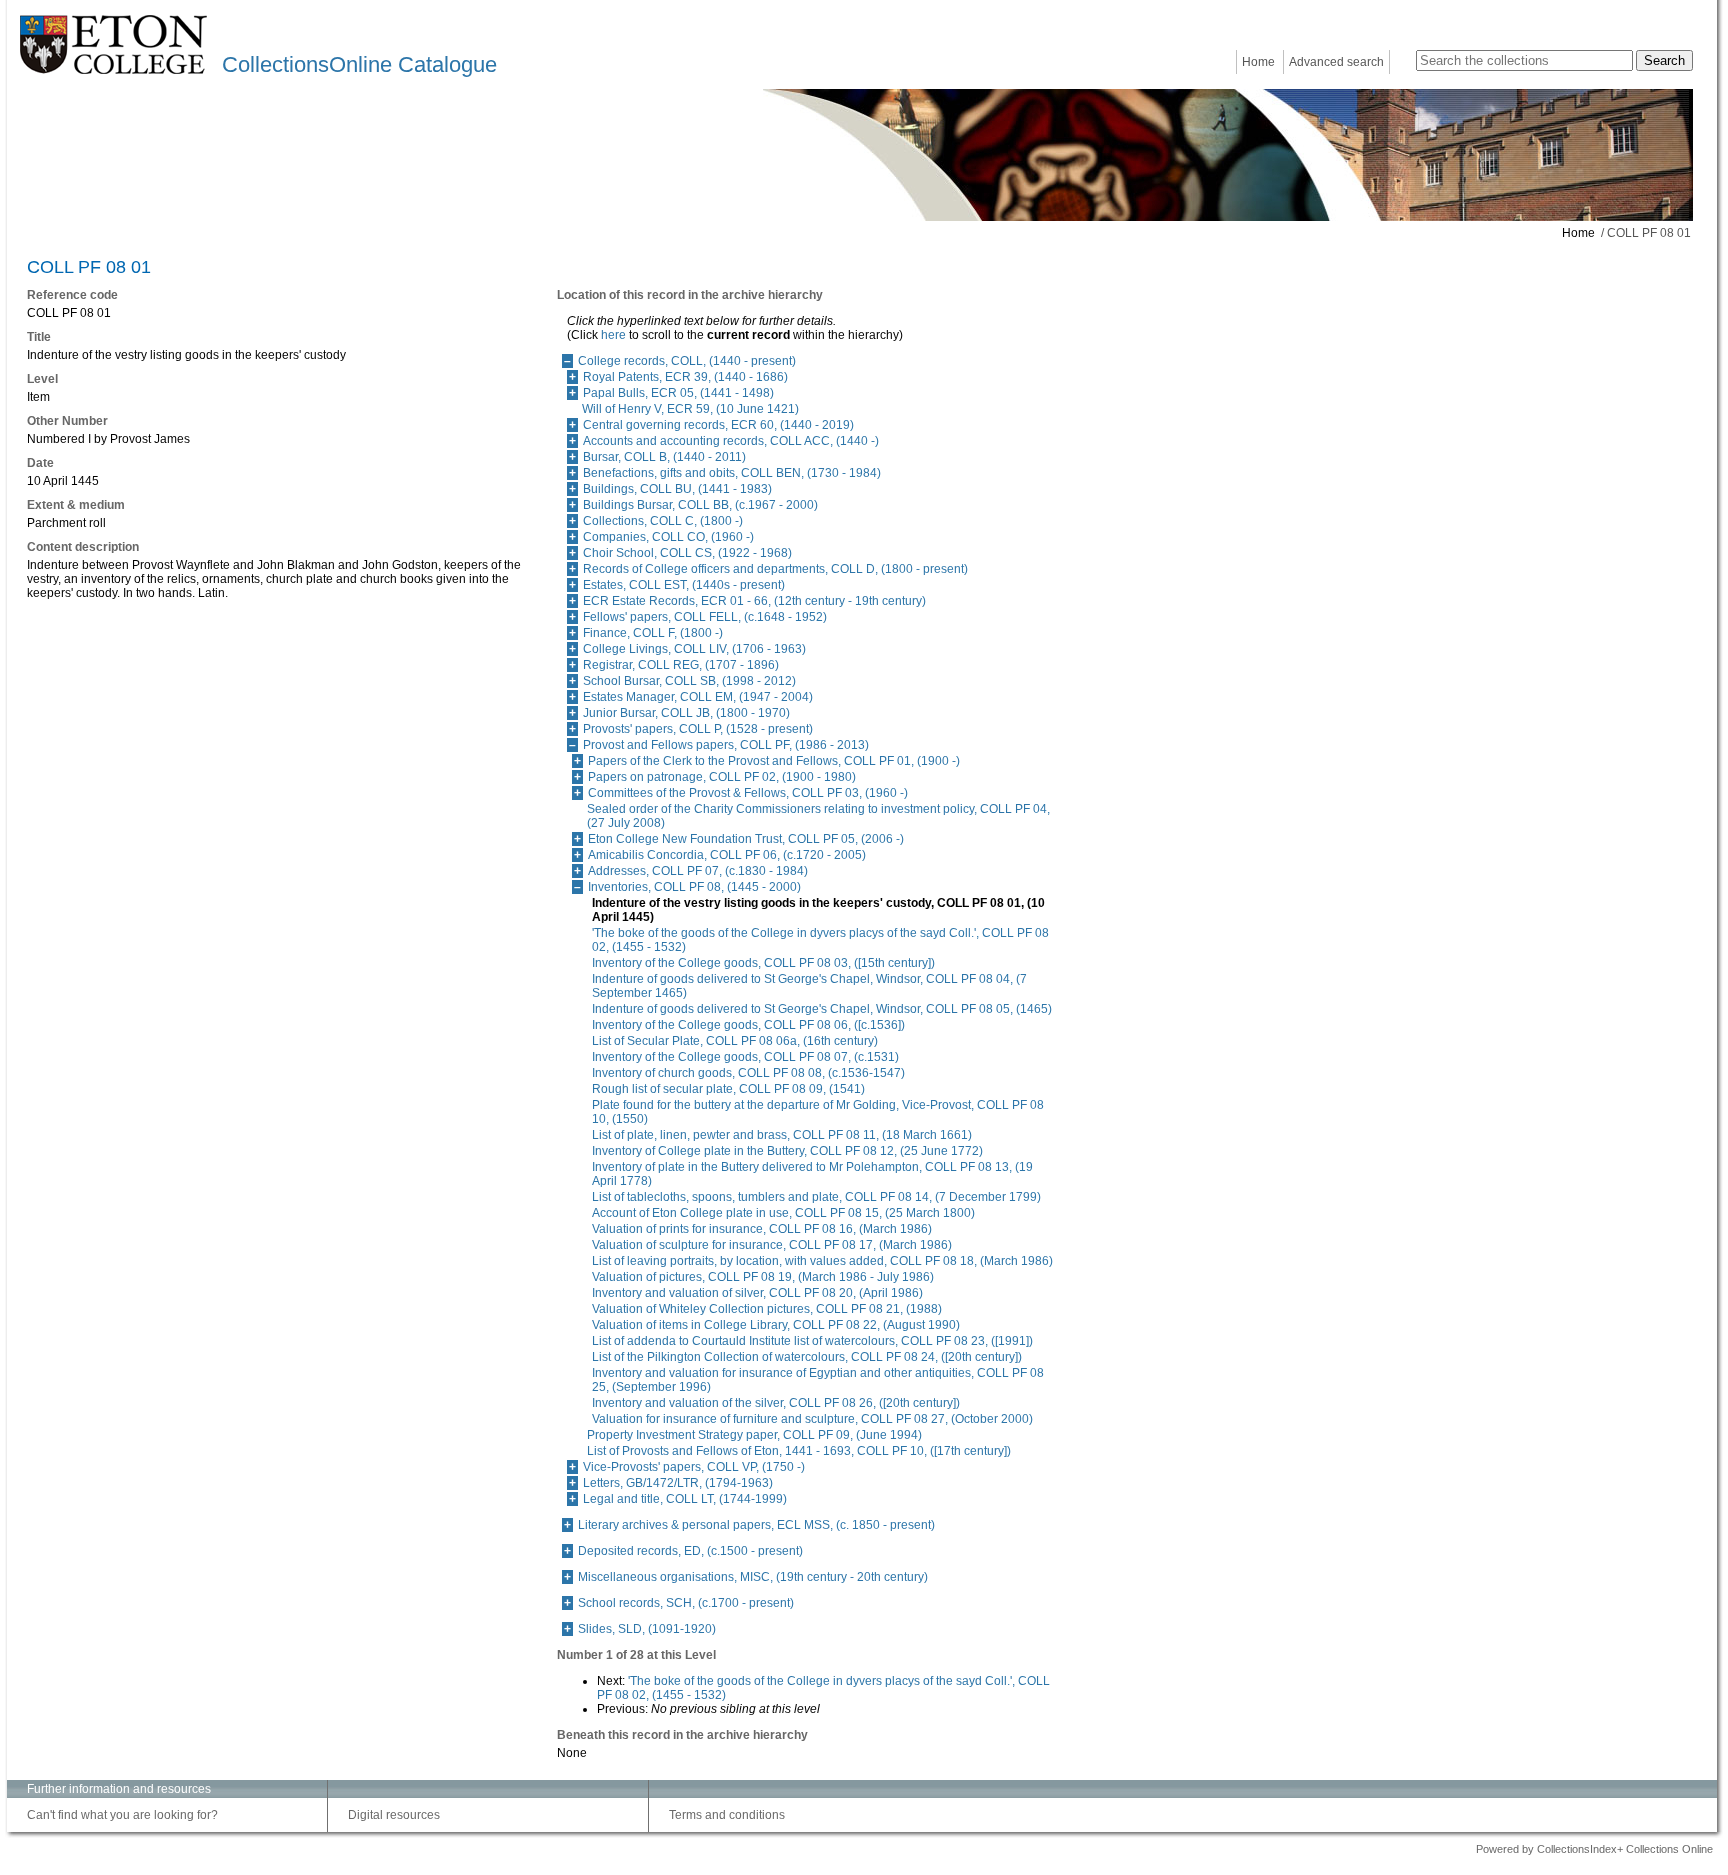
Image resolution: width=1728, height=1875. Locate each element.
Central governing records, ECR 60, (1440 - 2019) (718, 425)
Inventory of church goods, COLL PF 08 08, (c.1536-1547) (748, 1073)
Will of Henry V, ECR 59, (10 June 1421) (690, 409)
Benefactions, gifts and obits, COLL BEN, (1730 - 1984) (732, 473)
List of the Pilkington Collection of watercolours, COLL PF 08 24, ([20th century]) (807, 1357)
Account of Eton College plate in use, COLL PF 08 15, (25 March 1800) (783, 1213)
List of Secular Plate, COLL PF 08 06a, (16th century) (735, 1041)
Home (1258, 62)
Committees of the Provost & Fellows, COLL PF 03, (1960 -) (748, 793)
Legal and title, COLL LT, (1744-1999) (685, 1499)
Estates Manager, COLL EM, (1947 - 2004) (698, 697)
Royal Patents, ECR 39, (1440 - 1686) (685, 377)
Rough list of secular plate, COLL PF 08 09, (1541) (728, 1089)
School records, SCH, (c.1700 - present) (686, 1603)
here (613, 335)
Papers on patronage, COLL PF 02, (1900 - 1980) (722, 777)
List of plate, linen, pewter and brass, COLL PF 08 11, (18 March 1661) (782, 1135)
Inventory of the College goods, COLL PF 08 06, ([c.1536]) (748, 1025)
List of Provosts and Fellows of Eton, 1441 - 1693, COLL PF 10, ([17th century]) (799, 1451)
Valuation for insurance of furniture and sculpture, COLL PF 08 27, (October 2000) (812, 1419)
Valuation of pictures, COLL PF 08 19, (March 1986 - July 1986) (763, 1277)
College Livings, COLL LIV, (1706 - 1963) (694, 649)
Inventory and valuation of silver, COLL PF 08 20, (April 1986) (757, 1293)
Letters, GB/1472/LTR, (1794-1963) (678, 1483)
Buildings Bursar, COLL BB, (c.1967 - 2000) (700, 505)
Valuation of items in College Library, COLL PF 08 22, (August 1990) (776, 1325)
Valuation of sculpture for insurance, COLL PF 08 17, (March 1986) (772, 1245)
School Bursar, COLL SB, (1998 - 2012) (689, 681)
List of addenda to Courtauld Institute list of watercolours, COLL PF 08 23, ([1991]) (812, 1341)
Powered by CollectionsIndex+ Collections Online (1594, 1849)
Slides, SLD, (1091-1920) (647, 1629)
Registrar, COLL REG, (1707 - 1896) (681, 665)
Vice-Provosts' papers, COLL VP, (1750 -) (694, 1467)
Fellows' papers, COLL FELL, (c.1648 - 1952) (705, 617)
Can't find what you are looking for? (122, 1815)
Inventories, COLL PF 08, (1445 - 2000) (694, 887)
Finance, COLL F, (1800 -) (653, 633)
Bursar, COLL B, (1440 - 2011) (664, 457)
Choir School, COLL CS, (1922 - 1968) (687, 553)
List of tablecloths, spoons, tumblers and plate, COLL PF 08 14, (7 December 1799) (816, 1197)
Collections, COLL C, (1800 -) (663, 521)
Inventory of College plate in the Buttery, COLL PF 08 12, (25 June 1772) (787, 1151)
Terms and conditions (727, 1815)
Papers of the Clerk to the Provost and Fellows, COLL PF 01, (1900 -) (774, 761)
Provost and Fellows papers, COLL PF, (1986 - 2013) (726, 745)
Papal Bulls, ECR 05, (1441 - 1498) (678, 393)
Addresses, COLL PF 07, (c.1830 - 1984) (698, 871)
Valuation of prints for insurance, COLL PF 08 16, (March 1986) (762, 1229)
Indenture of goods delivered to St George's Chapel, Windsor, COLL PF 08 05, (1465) (822, 1009)
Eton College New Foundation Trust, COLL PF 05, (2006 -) (746, 839)
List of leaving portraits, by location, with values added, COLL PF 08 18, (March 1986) (822, 1261)
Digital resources (394, 1815)
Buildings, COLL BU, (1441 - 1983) (677, 489)
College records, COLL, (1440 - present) (687, 361)
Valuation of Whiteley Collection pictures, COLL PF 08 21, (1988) (767, 1309)
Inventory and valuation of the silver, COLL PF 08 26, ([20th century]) (776, 1403)
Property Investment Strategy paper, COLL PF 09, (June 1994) (754, 1435)
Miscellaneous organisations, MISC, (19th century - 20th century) (753, 1577)
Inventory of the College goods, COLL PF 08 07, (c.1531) (745, 1057)
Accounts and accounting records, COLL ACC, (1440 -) (731, 441)
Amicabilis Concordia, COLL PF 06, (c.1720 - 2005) (727, 855)
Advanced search (1336, 62)
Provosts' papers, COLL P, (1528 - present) (698, 729)
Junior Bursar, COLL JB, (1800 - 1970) (686, 713)
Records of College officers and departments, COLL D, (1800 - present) (775, 569)
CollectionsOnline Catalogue (359, 64)
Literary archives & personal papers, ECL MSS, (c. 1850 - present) (756, 1525)
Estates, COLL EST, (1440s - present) (684, 585)
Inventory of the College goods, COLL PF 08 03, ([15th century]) (763, 963)
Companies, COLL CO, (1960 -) (668, 537)
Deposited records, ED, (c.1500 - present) (690, 1551)
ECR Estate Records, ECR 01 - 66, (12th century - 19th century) (754, 601)
